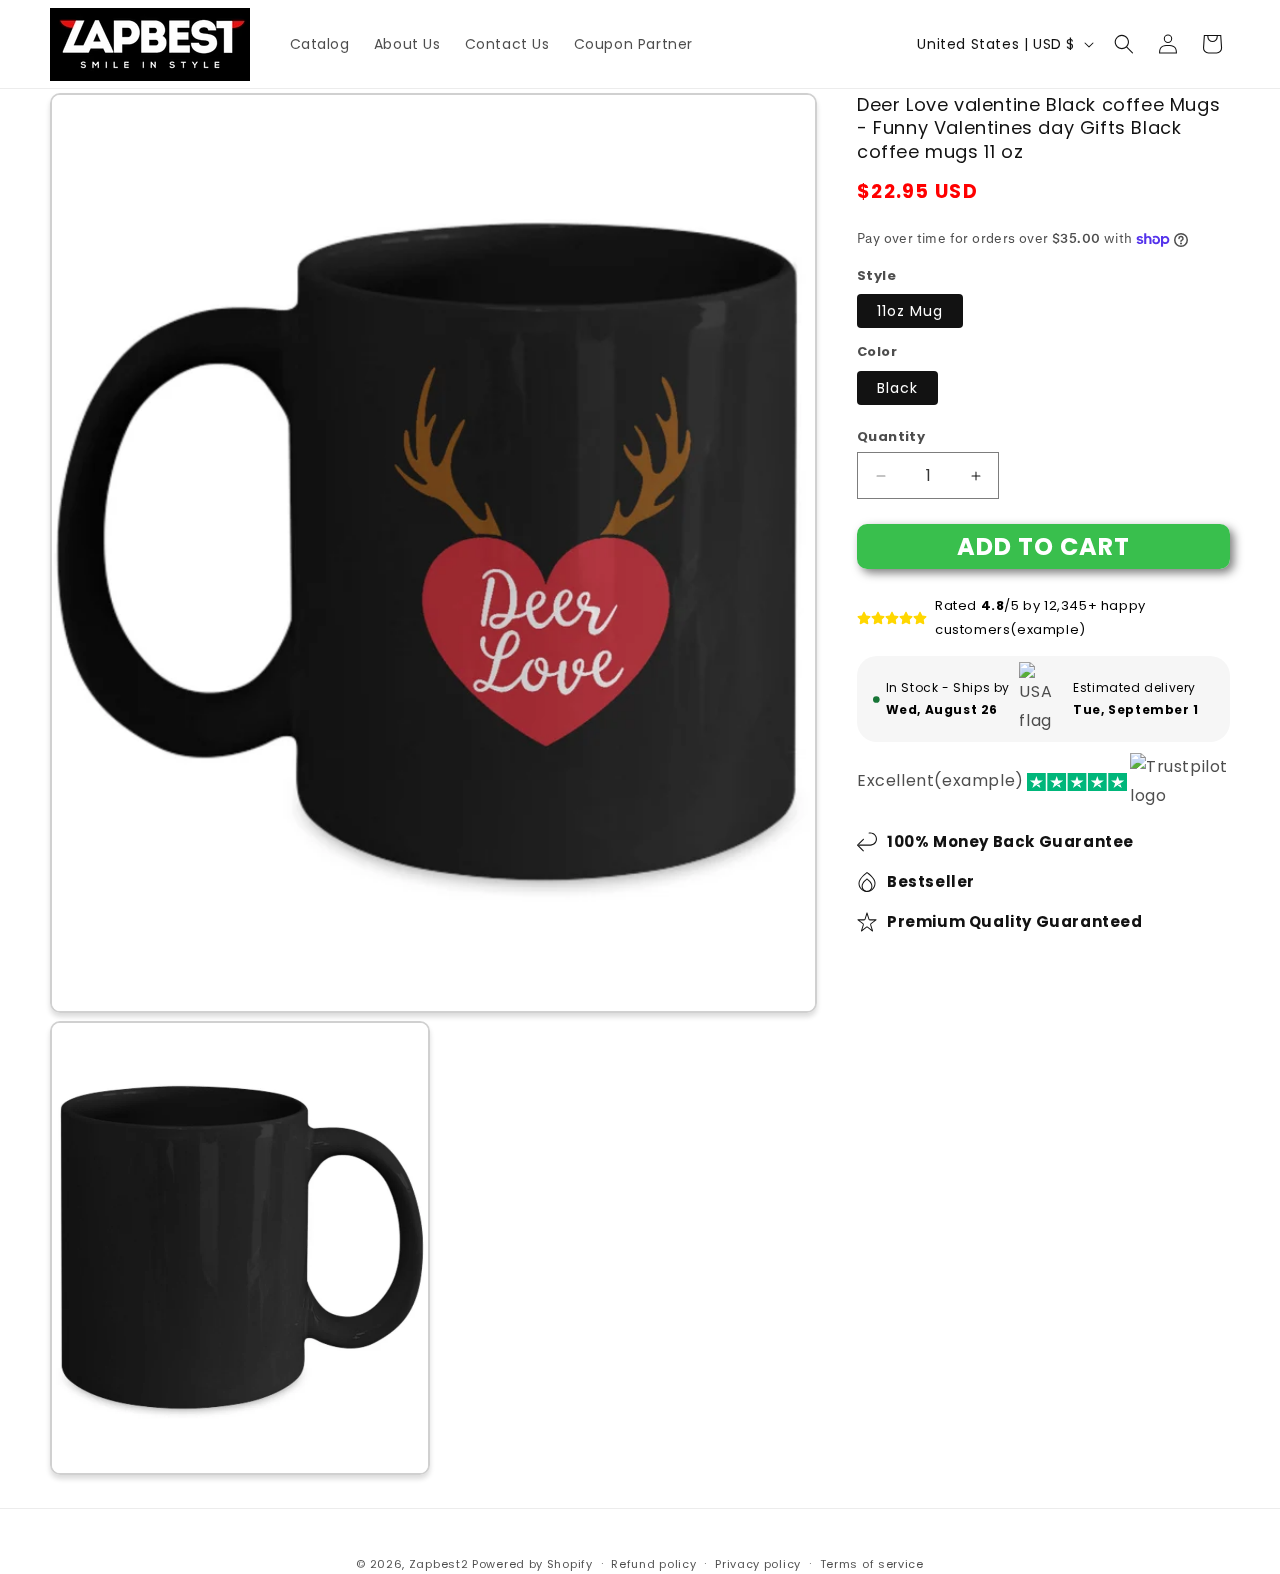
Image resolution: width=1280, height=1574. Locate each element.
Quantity (891, 436)
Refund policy (653, 1563)
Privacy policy (758, 1563)
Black (897, 388)
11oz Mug (910, 312)
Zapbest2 (439, 1564)
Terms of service (872, 1563)
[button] (1124, 44)
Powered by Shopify (532, 1564)
